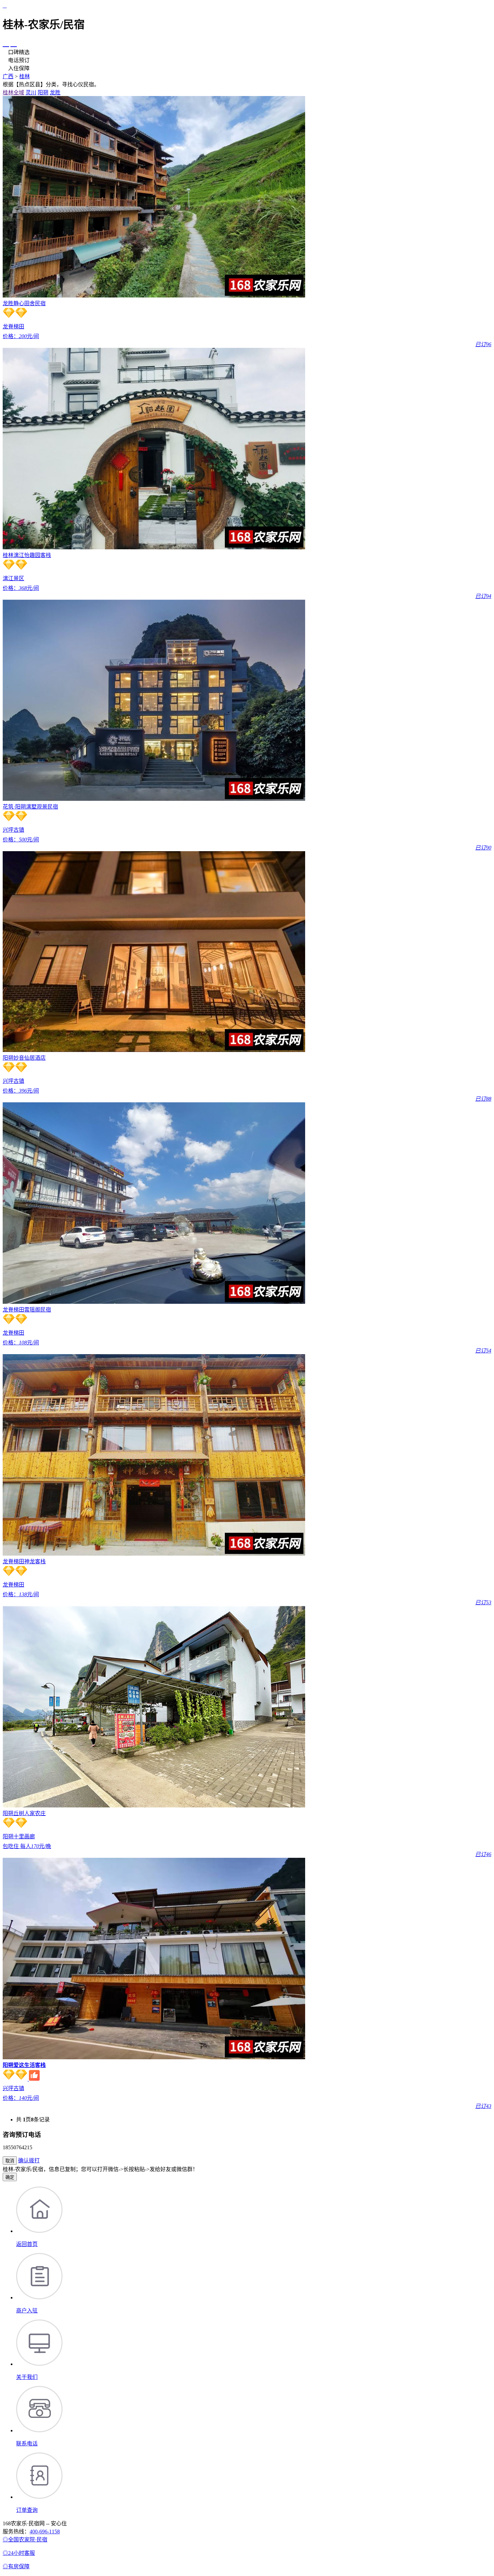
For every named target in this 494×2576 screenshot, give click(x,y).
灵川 (31, 93)
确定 (10, 2177)
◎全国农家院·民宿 (25, 2540)
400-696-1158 (45, 2532)
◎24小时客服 (19, 2553)
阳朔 (43, 93)
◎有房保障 (16, 2566)
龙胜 (55, 93)
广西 (8, 76)
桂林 (25, 76)
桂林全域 (13, 93)
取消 (10, 2161)
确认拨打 (29, 2160)
